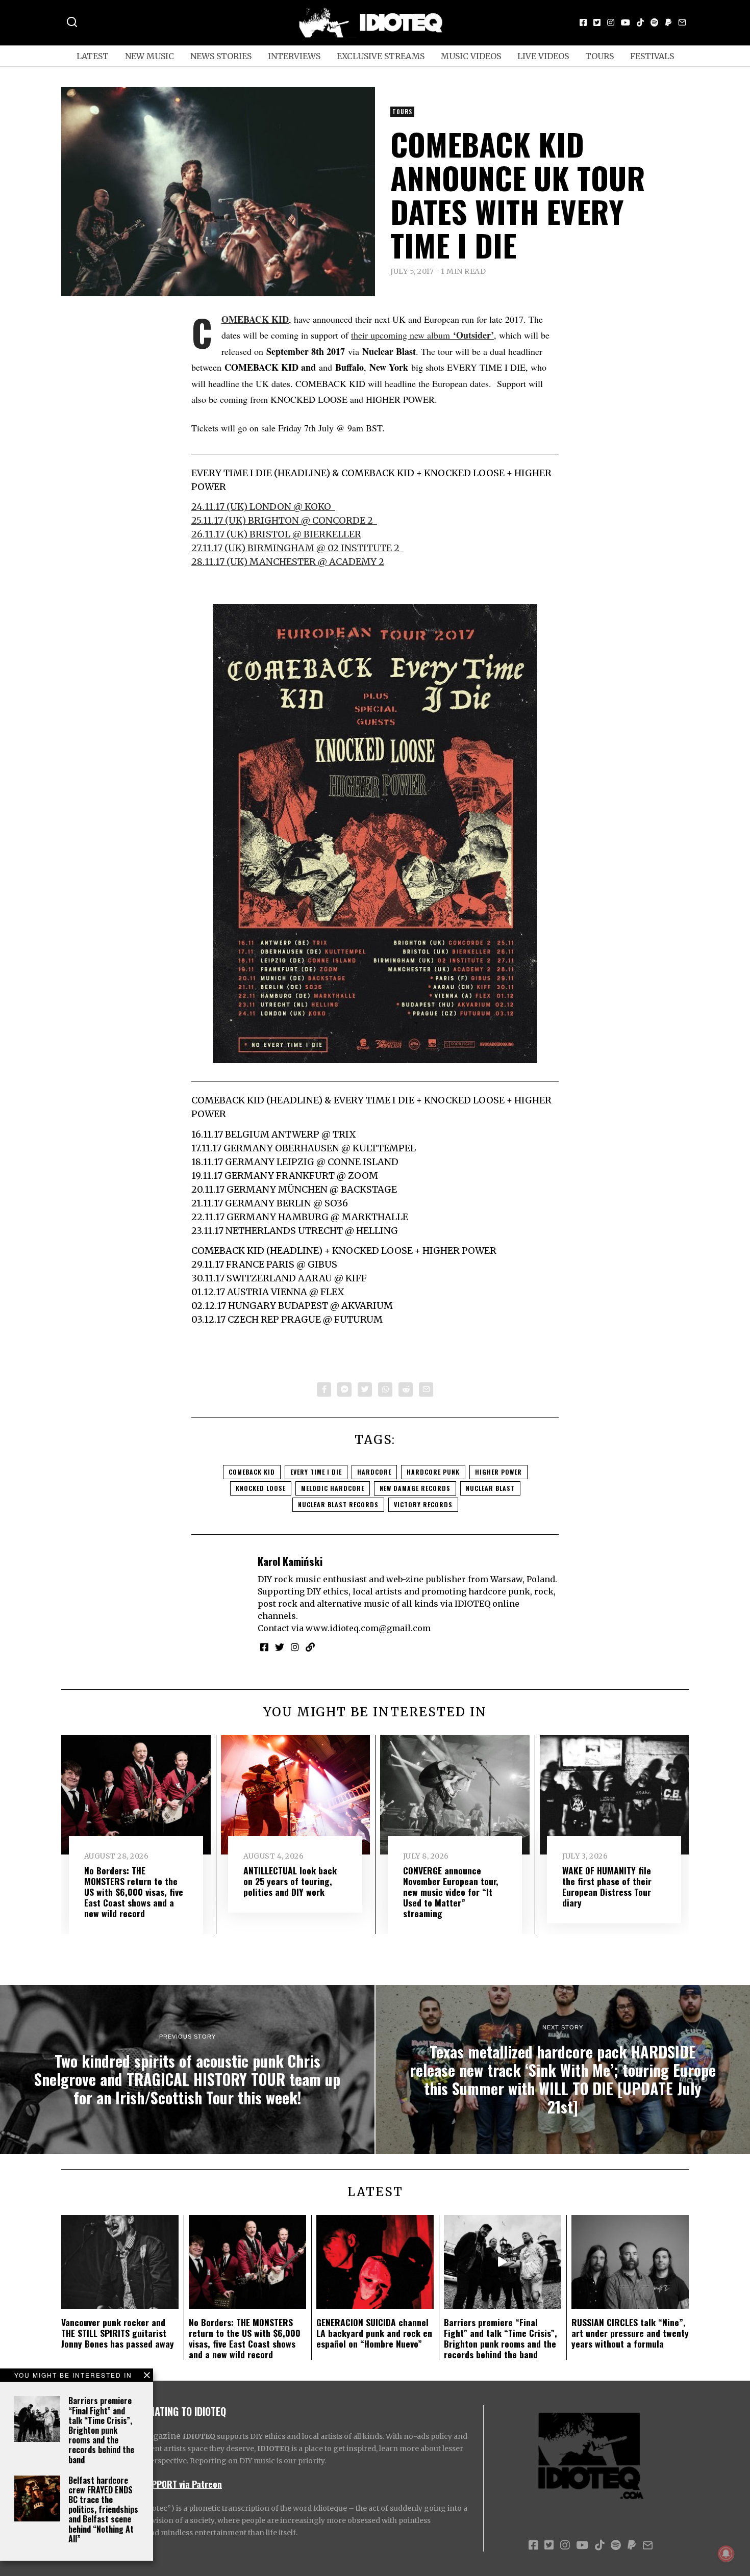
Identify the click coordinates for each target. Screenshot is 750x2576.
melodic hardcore (333, 1488)
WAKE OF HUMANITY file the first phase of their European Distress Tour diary (607, 1886)
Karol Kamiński (290, 1561)
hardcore (374, 1472)
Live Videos (543, 56)
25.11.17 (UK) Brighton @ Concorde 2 (284, 520)
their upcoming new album (422, 335)
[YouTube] (626, 22)
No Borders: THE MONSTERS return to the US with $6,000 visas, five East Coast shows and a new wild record (134, 1892)
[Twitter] (597, 22)
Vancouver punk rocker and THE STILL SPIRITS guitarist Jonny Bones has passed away (118, 2333)
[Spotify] (655, 22)
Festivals (652, 56)
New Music (149, 56)
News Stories (221, 56)
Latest (93, 56)
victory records (423, 1504)
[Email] (682, 22)
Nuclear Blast (490, 1488)
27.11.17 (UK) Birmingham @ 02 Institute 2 (297, 548)
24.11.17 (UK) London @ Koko (263, 507)
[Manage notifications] (726, 2554)
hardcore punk (433, 1472)
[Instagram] (611, 22)
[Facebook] (583, 22)
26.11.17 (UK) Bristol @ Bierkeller (276, 534)
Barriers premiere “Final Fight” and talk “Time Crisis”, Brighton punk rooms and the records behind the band (101, 2430)
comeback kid (252, 1472)
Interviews (294, 56)
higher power (498, 1472)
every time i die (316, 1472)
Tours (599, 56)
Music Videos (471, 56)
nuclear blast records (338, 1504)
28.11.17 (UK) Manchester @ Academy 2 (288, 562)
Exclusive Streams (381, 56)
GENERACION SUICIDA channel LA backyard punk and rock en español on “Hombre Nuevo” (374, 2333)
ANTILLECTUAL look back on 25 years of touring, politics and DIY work (290, 1881)
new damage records (415, 1488)
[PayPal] (668, 22)
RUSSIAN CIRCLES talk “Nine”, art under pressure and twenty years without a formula (630, 2333)
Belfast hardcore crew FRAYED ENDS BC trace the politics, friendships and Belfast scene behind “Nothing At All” (103, 2509)
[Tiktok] (640, 22)
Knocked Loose (261, 1488)
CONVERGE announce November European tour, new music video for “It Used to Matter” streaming (451, 1892)
